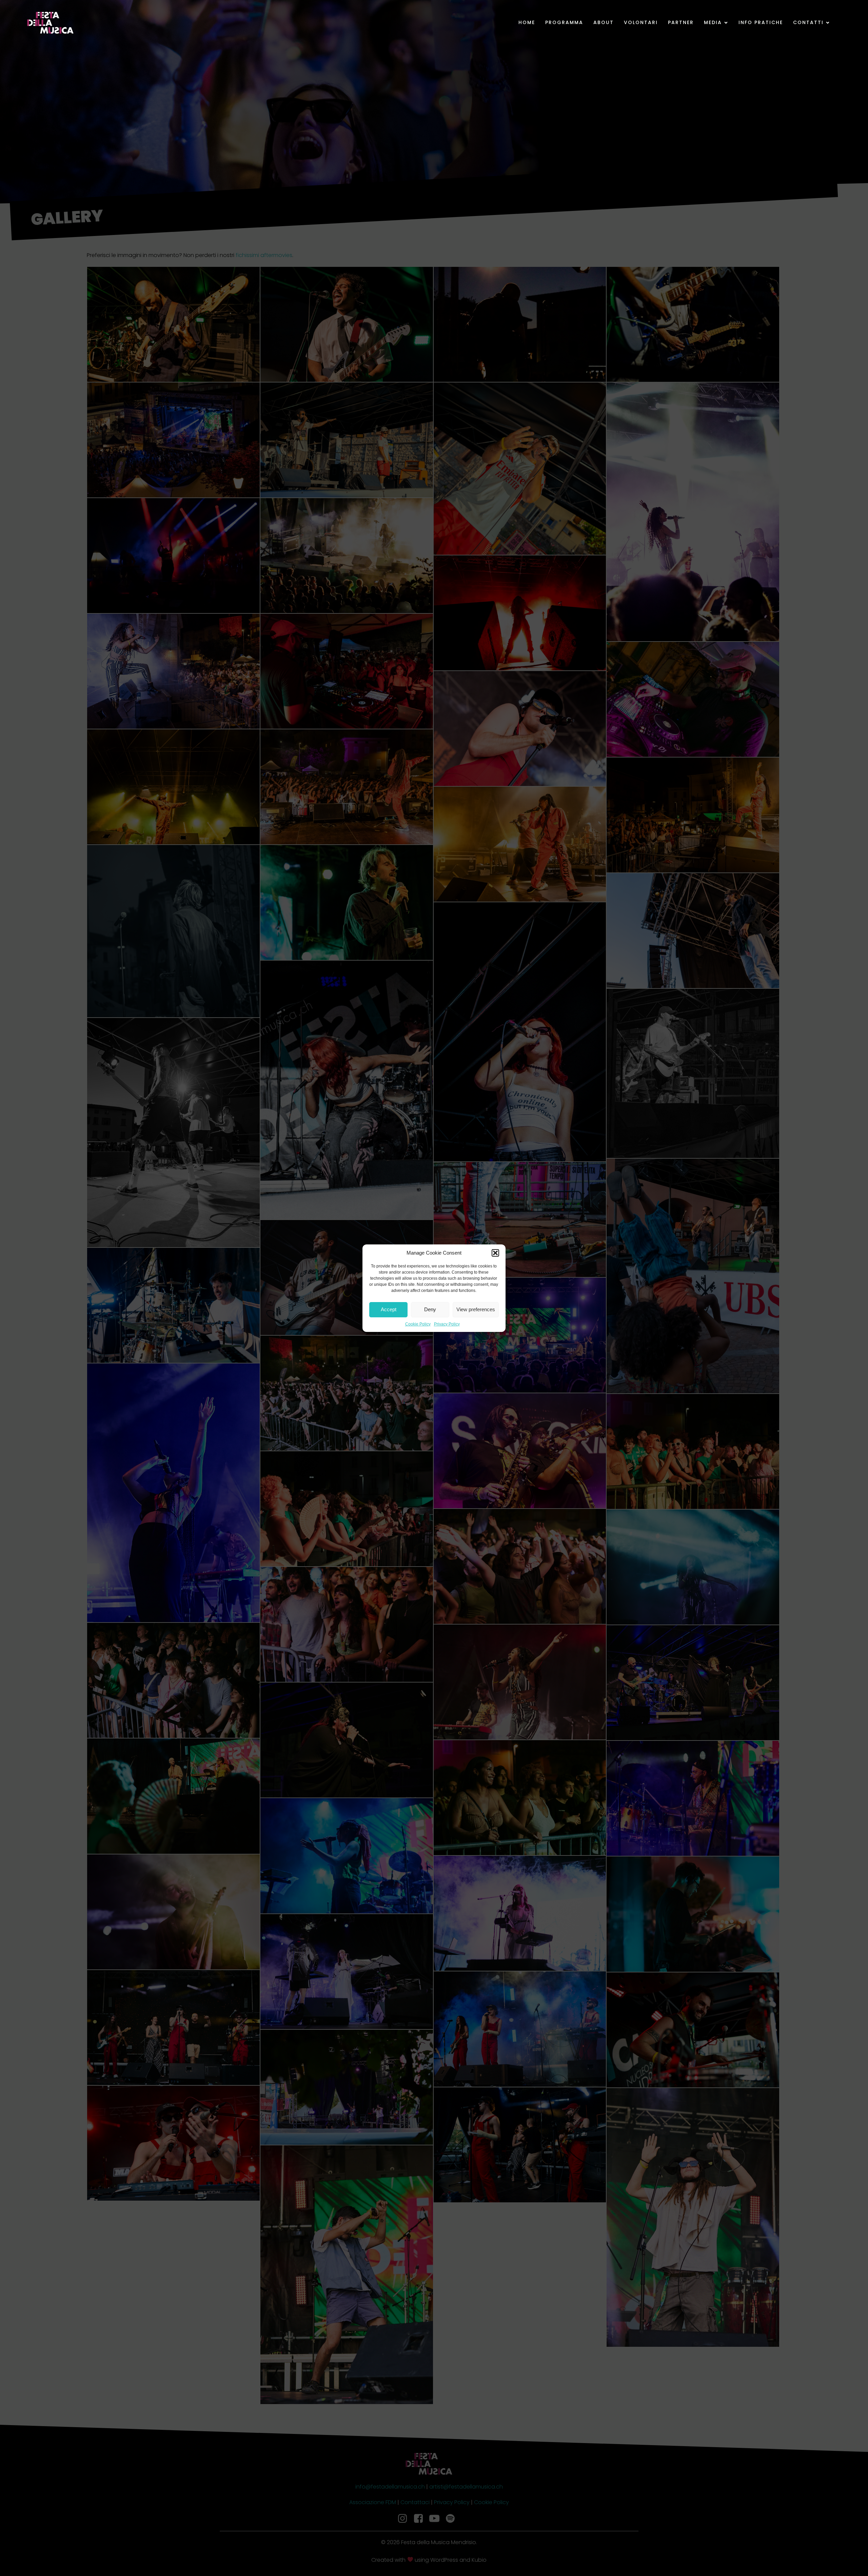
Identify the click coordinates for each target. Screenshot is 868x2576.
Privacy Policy (447, 1324)
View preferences (476, 1309)
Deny (430, 1309)
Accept (389, 1309)
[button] (495, 1253)
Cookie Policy (418, 1324)
